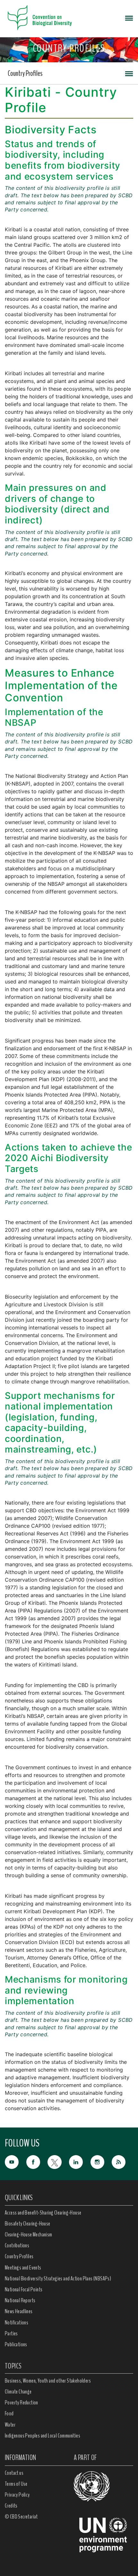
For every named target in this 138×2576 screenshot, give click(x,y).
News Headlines (19, 2311)
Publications (16, 2344)
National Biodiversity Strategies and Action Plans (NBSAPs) (58, 2278)
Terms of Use (16, 2484)
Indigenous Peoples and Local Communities (43, 2436)
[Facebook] (37, 2162)
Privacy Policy (17, 2495)
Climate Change (18, 2392)
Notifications (17, 2323)
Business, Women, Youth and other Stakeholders (48, 2381)
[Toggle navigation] (129, 18)
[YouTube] (16, 2162)
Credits (11, 2506)
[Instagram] (101, 2162)
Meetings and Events (23, 2268)
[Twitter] (58, 2162)
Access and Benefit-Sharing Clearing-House (43, 2213)
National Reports (20, 2300)
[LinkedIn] (80, 2162)
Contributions (17, 2245)
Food (9, 2413)
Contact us (14, 2473)
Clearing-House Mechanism (29, 2234)
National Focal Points (24, 2289)
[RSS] (122, 2162)
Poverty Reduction (22, 2403)
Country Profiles (25, 73)
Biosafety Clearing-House (28, 2224)
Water (10, 2425)
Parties (11, 2333)
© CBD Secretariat (21, 2517)
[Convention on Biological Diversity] (40, 18)
